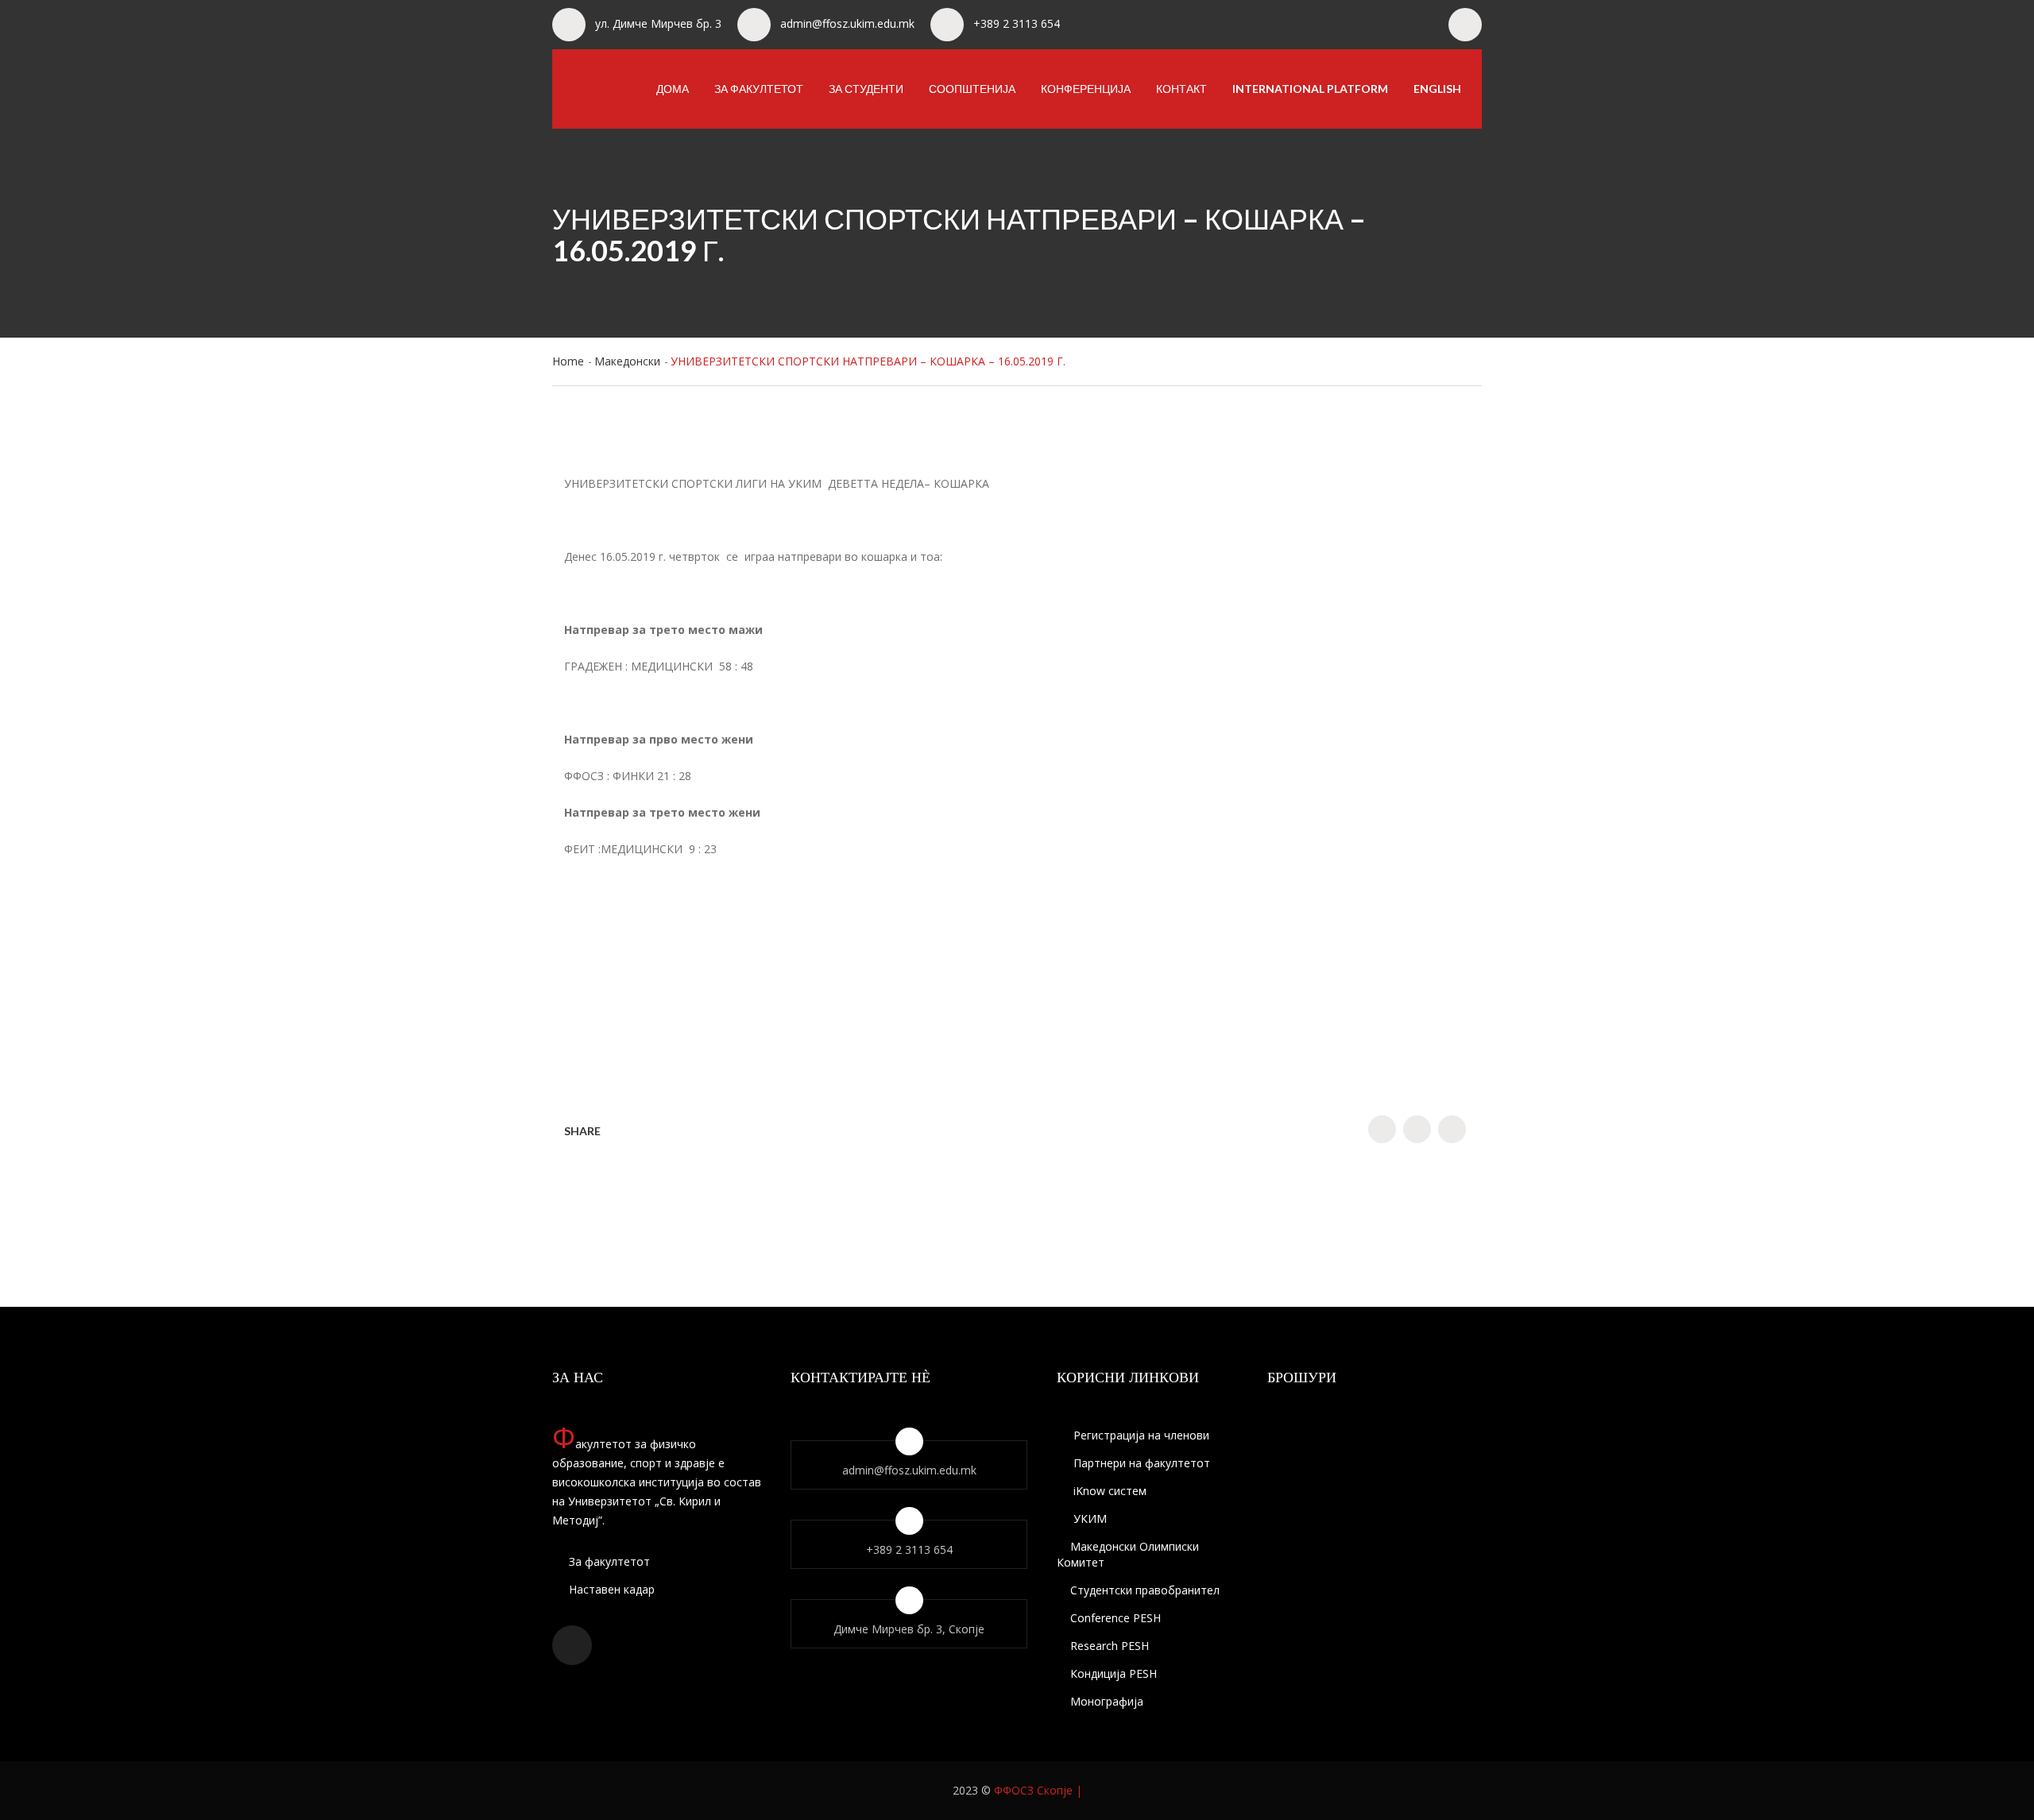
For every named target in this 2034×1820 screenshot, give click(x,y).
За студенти (866, 89)
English (1437, 89)
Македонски (627, 361)
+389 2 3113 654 (1017, 23)
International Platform (1310, 89)
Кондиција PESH (1114, 1673)
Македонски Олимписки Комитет (1128, 1554)
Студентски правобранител (1145, 1590)
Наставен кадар (610, 1589)
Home (568, 361)
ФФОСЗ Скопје (1033, 1790)
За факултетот (759, 89)
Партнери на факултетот (1140, 1463)
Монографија (1107, 1701)
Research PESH (1110, 1646)
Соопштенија (972, 89)
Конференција (1086, 89)
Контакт (1181, 89)
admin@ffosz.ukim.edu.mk (847, 23)
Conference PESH (1116, 1618)
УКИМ (1089, 1519)
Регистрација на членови (1140, 1435)
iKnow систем (1108, 1491)
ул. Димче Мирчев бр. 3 (658, 23)
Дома (673, 89)
